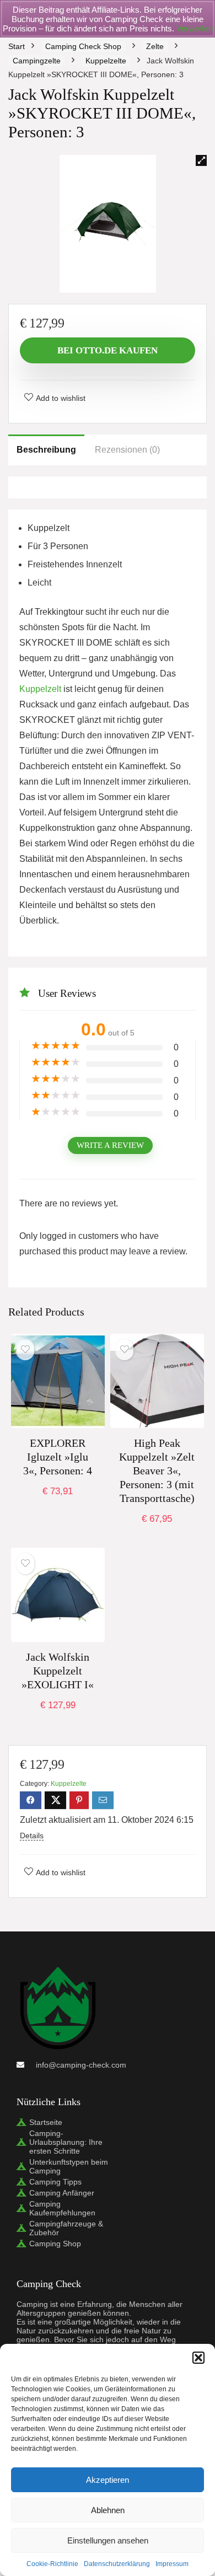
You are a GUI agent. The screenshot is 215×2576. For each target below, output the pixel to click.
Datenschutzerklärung (117, 2564)
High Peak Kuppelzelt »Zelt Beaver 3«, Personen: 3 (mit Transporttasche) (157, 1471)
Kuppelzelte (106, 61)
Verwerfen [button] (195, 28)
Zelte (155, 46)
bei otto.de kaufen (108, 350)
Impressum (172, 2564)
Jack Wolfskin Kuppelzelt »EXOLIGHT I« (58, 1671)
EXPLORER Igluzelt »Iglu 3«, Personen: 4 (58, 1457)
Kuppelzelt (40, 689)
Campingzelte (37, 61)
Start (17, 46)
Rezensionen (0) (127, 450)
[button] (198, 2358)
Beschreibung (46, 450)
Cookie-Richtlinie (52, 2564)
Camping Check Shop (83, 46)
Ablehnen (108, 2510)
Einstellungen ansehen (108, 2540)
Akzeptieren (108, 2480)
